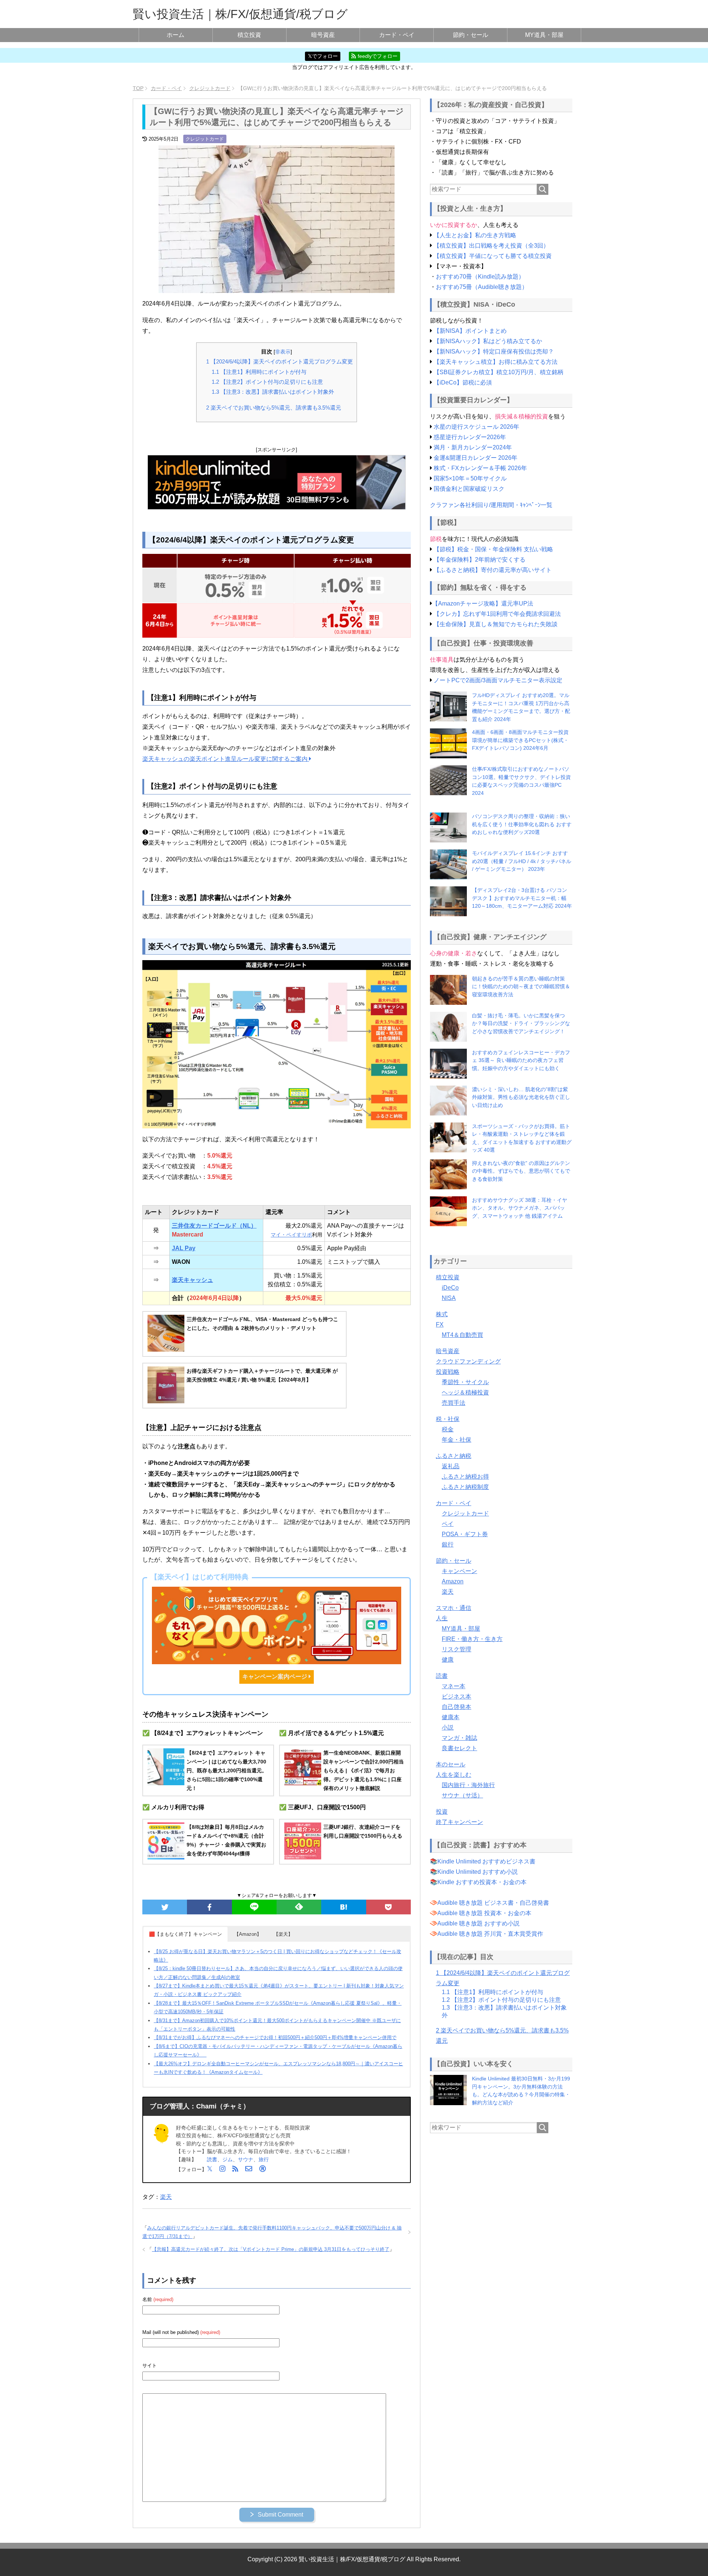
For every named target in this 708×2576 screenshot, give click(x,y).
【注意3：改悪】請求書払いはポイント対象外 (273, 392)
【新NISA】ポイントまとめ (470, 331)
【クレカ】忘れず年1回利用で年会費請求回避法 (497, 614)
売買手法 (454, 1403)
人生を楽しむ (454, 1775)
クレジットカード (205, 139)
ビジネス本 (457, 1696)
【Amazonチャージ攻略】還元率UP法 (483, 604)
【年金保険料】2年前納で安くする (480, 560)
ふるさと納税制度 (465, 1487)
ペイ (448, 1524)
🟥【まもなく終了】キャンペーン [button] (185, 1934)
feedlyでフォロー (377, 56)
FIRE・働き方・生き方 (472, 1639)
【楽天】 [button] (283, 1934)
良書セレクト (459, 1748)
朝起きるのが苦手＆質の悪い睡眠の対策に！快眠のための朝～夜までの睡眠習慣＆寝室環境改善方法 (521, 987)
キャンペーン (459, 1571)
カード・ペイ (397, 35)
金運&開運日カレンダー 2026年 (476, 458)
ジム (228, 2159)
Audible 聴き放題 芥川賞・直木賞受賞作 (490, 1934)
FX (440, 1325)
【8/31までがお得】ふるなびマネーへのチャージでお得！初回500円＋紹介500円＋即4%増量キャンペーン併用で (275, 2037)
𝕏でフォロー (323, 56)
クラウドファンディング (468, 1361)
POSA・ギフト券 (465, 1534)
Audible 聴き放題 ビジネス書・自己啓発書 (493, 1903)
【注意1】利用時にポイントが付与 (259, 372)
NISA (449, 1298)
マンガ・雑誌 (459, 1738)
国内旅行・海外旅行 (468, 1785)
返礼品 (451, 1466)
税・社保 (448, 1419)
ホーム (176, 35)
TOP (138, 88)
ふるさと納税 (454, 1456)
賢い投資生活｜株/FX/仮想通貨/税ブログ (240, 14)
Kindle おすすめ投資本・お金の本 (482, 1882)
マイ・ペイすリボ (291, 1235)
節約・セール (471, 35)
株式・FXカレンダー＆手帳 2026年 (480, 468)
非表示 (283, 352)
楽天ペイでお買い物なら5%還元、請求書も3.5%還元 (274, 408)
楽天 (166, 2197)
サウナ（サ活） (462, 1795)
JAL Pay (184, 1248)
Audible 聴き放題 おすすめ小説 (478, 1923)
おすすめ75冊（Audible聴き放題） (482, 287)
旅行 (264, 2159)
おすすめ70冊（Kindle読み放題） (480, 277)
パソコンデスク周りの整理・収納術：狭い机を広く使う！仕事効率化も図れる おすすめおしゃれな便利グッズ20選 (522, 824)
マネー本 (454, 1686)
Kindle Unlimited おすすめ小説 (478, 1872)
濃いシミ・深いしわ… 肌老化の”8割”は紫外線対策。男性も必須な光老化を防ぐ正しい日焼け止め (521, 1097)
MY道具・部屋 (544, 35)
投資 (442, 1812)
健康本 (451, 1717)
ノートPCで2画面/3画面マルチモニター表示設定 (498, 680)
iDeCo (450, 1288)
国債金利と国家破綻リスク (469, 489)
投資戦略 (448, 1372)
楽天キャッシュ (192, 1280)
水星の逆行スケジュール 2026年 (476, 427)
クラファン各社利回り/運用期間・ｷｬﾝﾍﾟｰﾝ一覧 (491, 505)
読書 (212, 2159)
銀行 (448, 1544)
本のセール (451, 1764)
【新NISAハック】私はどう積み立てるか (488, 341)
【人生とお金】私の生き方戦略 (475, 235)
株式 (442, 1314)
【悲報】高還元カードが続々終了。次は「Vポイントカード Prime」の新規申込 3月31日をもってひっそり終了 (271, 2249)
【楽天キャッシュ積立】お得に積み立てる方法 (496, 362)
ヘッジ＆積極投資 (465, 1392)
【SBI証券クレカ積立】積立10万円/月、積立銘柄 (499, 372)
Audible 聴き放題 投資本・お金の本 (484, 1913)
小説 (448, 1727)
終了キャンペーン (459, 1822)
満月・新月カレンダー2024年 (473, 447)
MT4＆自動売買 (462, 1335)
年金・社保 (457, 1440)
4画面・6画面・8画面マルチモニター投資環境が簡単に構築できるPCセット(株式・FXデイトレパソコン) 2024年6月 (520, 740)
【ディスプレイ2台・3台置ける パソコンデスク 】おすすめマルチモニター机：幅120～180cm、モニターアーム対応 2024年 (522, 898)
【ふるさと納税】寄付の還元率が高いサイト (493, 570)
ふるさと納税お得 (465, 1477)
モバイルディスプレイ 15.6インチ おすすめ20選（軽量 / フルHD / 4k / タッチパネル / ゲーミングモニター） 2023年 (522, 861)
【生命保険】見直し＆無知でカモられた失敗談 (496, 624)
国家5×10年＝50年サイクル (470, 478)
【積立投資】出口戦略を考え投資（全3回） (491, 246)
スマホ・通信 (454, 1608)
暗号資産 (323, 35)
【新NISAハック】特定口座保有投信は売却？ (494, 351)
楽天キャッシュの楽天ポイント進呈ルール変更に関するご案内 (226, 759)
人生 (442, 1618)
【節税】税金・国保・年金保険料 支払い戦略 (493, 549)
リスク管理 (457, 1649)
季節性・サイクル (465, 1382)
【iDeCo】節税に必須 (463, 382)
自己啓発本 (457, 1707)
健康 (448, 1660)
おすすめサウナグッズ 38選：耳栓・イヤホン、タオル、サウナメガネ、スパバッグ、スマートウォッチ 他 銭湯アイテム (520, 1208)
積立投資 (249, 35)
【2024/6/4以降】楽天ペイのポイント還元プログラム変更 (280, 361)
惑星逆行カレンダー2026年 (470, 437)
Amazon (453, 1581)
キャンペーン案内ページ (275, 1677)
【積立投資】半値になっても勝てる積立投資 (493, 256)
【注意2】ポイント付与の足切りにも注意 (267, 382)
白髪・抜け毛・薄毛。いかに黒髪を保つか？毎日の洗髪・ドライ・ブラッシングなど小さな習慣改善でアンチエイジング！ (521, 1023)
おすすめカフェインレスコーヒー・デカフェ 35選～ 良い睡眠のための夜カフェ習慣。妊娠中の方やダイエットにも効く (521, 1060)
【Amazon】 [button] (248, 1934)
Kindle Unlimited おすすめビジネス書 (486, 1861)
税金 (448, 1429)
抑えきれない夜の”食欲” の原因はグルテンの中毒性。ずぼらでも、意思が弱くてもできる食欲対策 (521, 1171)
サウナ (246, 2159)
